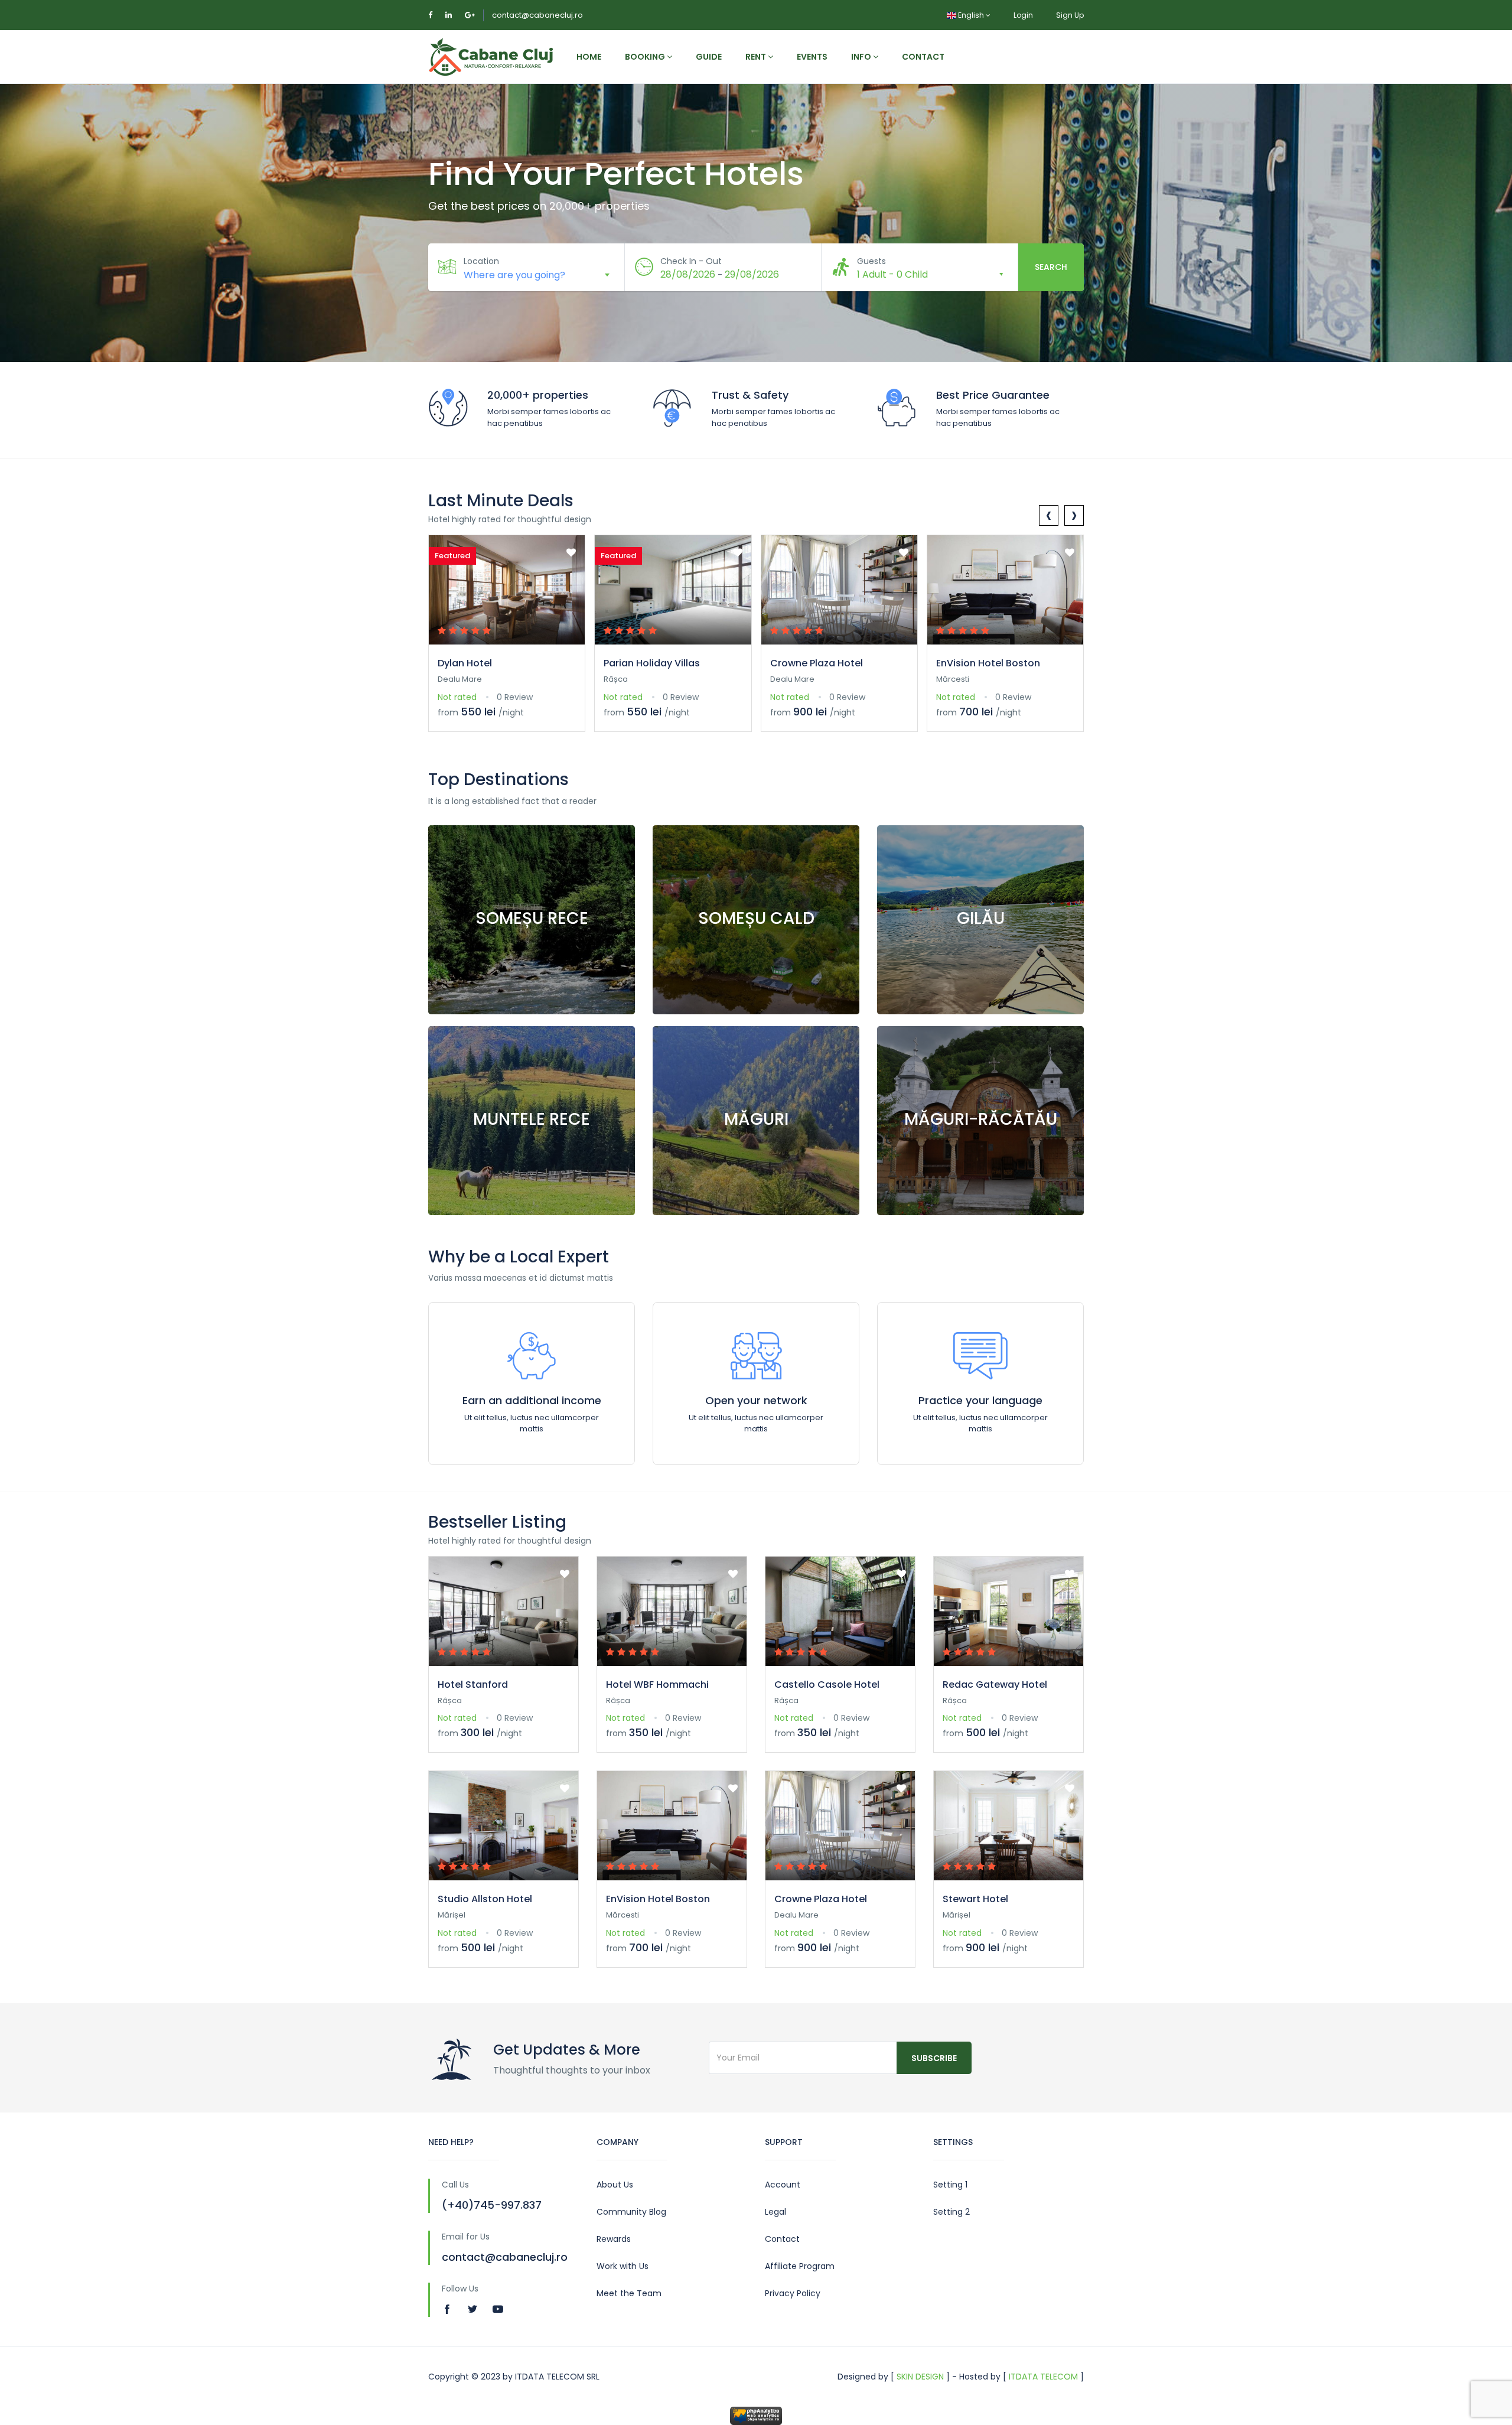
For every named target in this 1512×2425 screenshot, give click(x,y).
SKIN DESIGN (920, 2377)
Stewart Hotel (975, 1899)
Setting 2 (951, 2212)
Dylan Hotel (465, 663)
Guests (871, 261)
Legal (775, 2212)
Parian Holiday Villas (652, 663)
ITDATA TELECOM (1043, 2377)
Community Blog (631, 2212)
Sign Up (1070, 15)
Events (812, 57)
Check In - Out (691, 261)
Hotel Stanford (473, 1685)
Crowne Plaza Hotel (817, 663)
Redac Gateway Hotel (995, 1685)
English (971, 15)
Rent (757, 57)
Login (1023, 15)
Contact (923, 57)
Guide (709, 57)
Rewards (614, 2239)
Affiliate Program (800, 2266)
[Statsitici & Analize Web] (756, 2415)
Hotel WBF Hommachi (657, 1685)
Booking (646, 57)
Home (589, 57)
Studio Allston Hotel (485, 1899)
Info (862, 57)
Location (481, 261)
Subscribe (934, 2058)
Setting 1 (950, 2185)
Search (1051, 267)
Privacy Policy (793, 2293)
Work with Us (623, 2266)
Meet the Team (629, 2293)
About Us (615, 2185)
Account (783, 2185)
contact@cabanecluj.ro (537, 15)
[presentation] (1049, 515)
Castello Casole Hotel (827, 1685)
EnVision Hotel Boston (988, 663)
